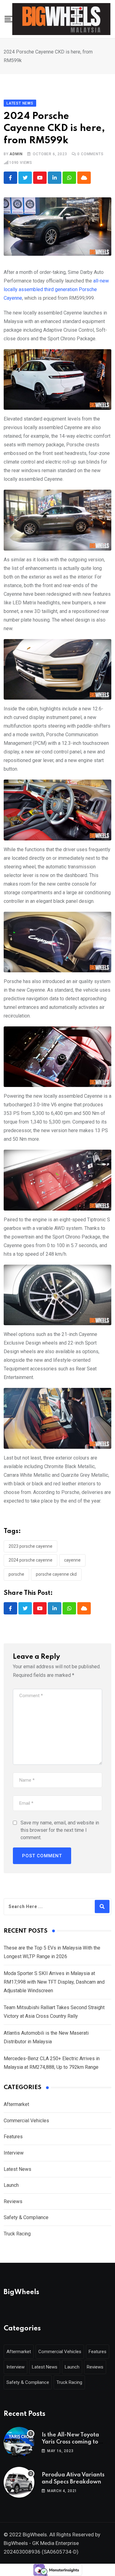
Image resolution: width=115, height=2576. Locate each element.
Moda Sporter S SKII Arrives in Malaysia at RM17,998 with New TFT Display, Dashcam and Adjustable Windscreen (54, 1982)
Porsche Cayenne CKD (56, 1574)
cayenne (72, 1560)
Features (13, 2137)
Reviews (13, 2201)
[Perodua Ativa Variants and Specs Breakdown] (19, 2482)
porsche (16, 1574)
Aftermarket (16, 2104)
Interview (14, 2153)
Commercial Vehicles (26, 2121)
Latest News (17, 2169)
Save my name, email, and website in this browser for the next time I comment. (60, 1830)
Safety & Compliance (26, 2217)
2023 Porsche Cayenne (31, 1546)
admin (16, 154)
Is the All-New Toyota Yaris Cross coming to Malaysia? (70, 2442)
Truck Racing (17, 2234)
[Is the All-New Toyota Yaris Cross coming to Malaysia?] (19, 2442)
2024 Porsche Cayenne (31, 1560)
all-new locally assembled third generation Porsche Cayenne (56, 289)
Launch (11, 2185)
